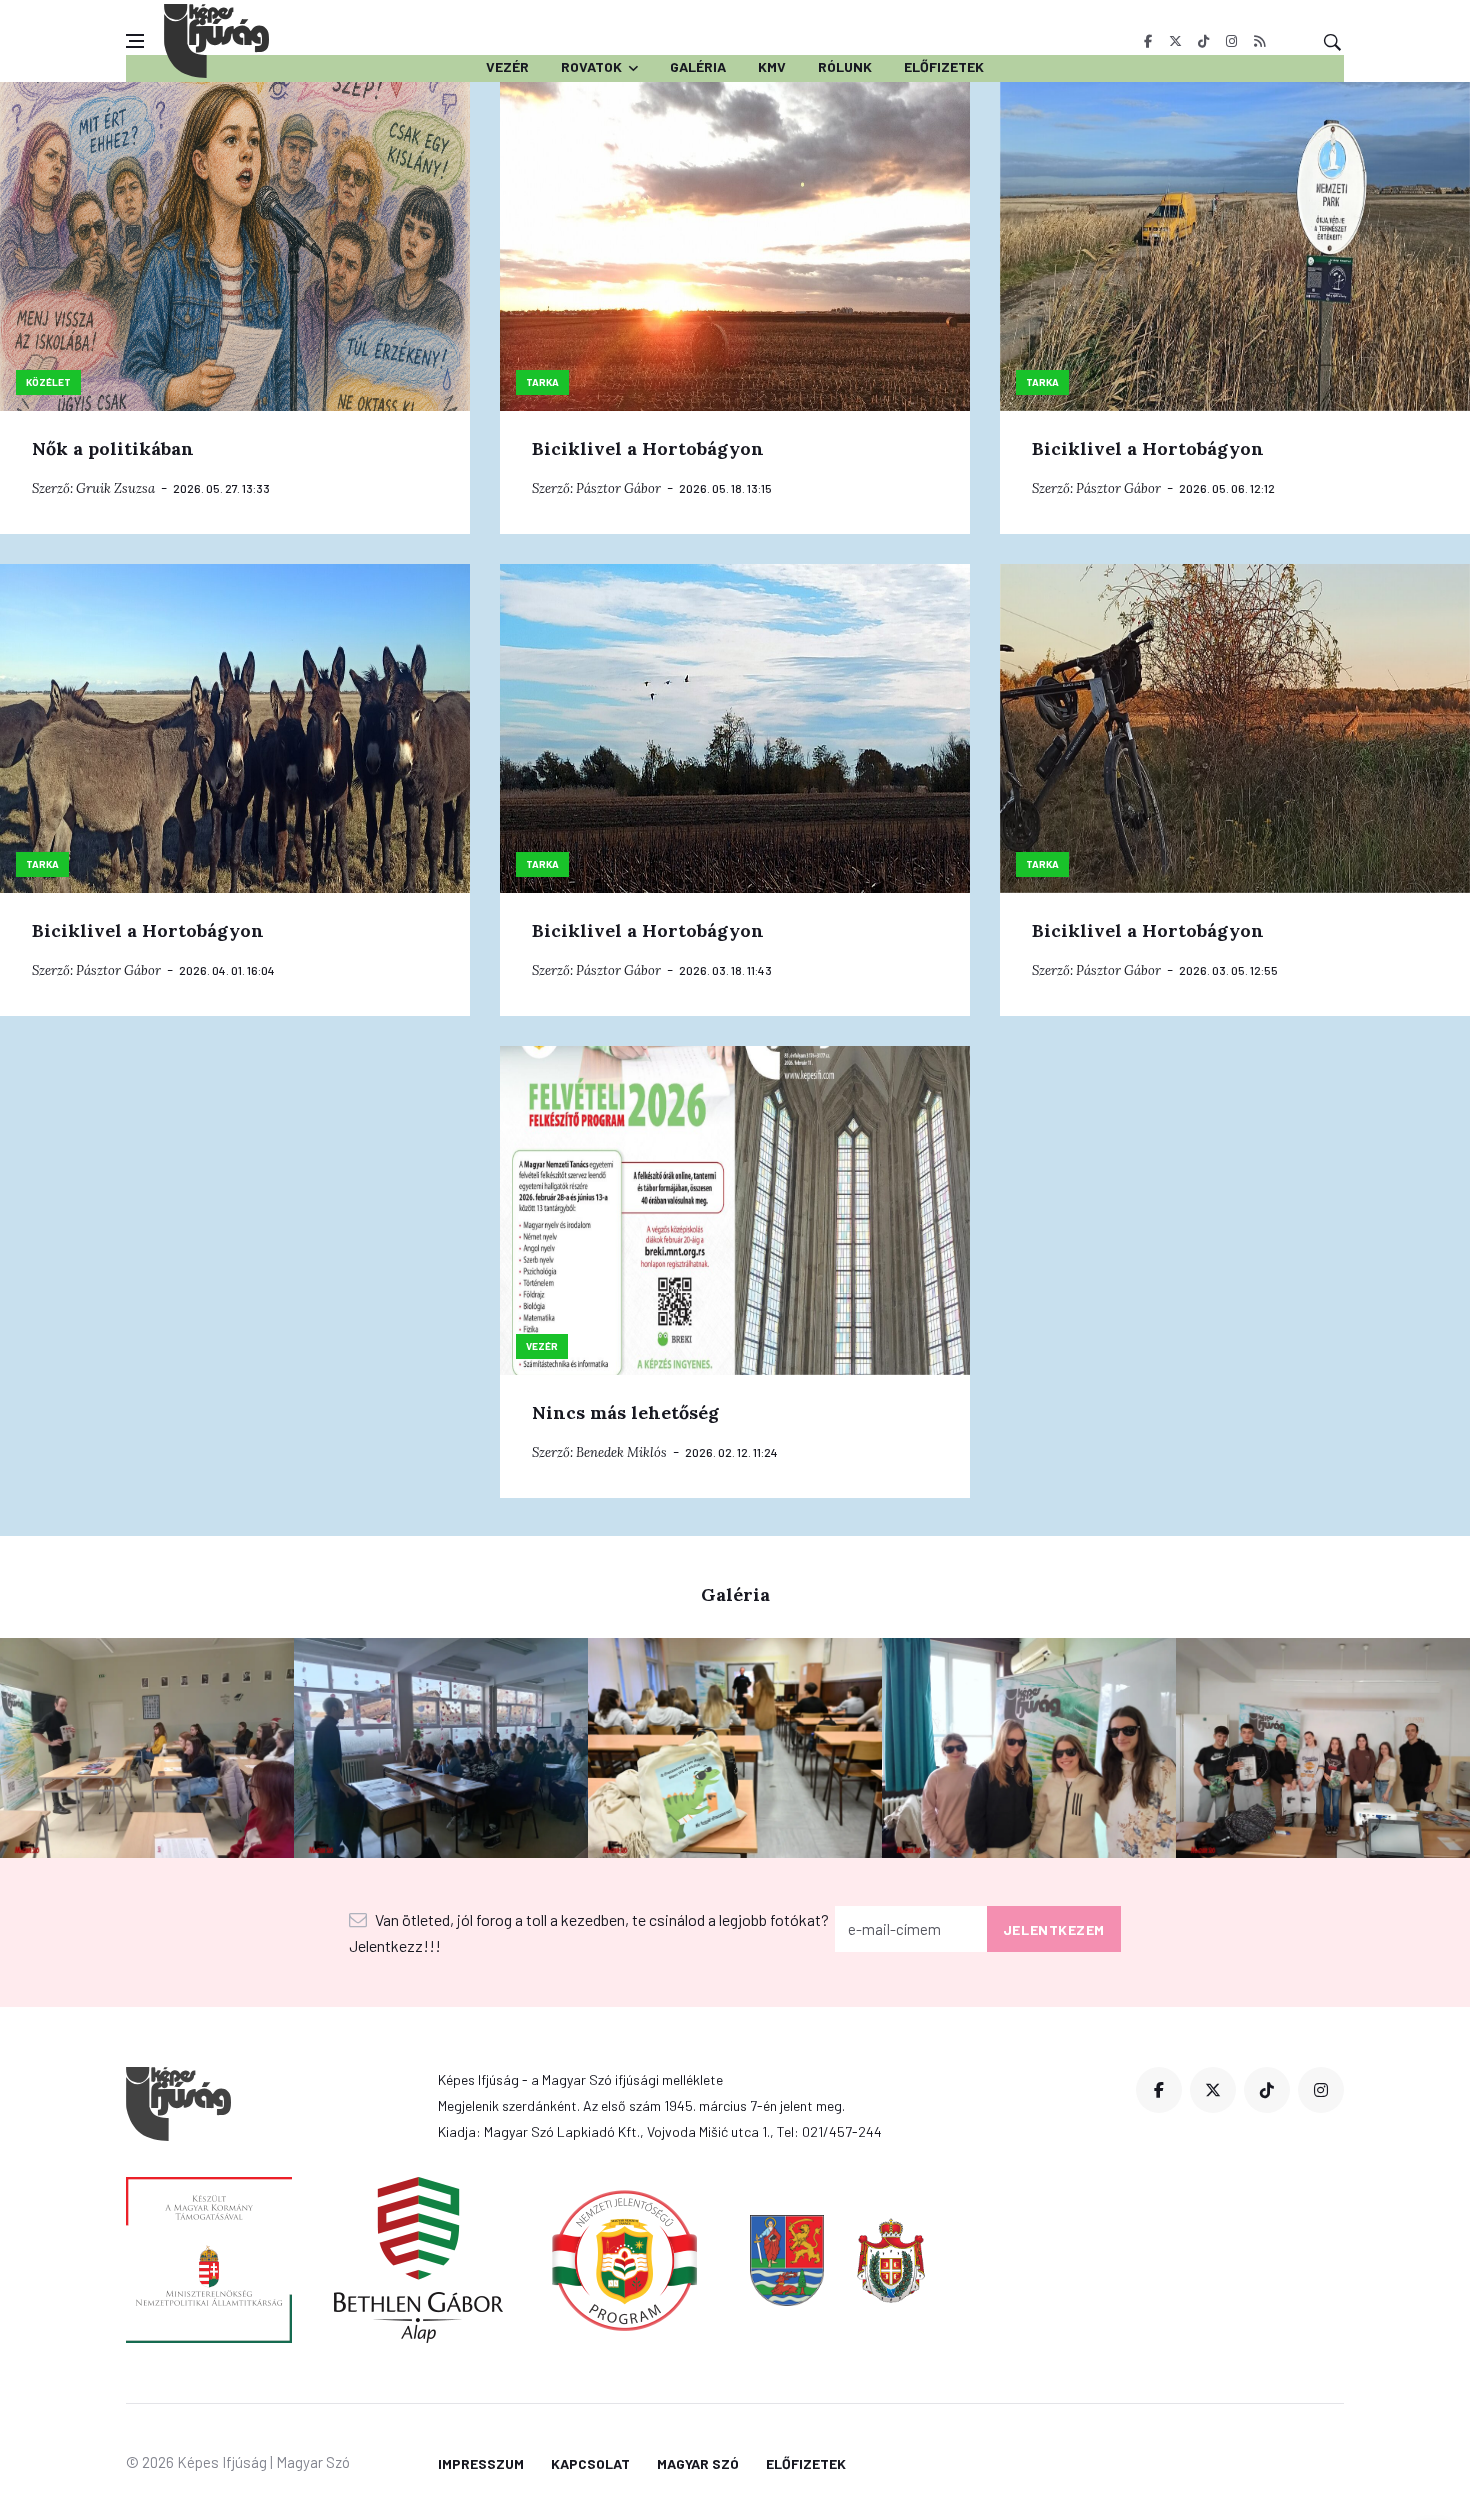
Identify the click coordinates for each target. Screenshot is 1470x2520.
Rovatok (591, 66)
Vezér (507, 66)
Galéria (698, 66)
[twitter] (1175, 41)
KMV (772, 66)
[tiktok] (1203, 41)
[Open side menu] (135, 41)
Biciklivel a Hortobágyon (648, 448)
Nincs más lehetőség (625, 1412)
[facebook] (1147, 41)
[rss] (1259, 41)
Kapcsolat (590, 2463)
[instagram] (1231, 41)
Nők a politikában (113, 448)
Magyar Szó (698, 2463)
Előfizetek (944, 66)
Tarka (542, 382)
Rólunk (845, 66)
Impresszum (481, 2463)
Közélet (48, 382)
